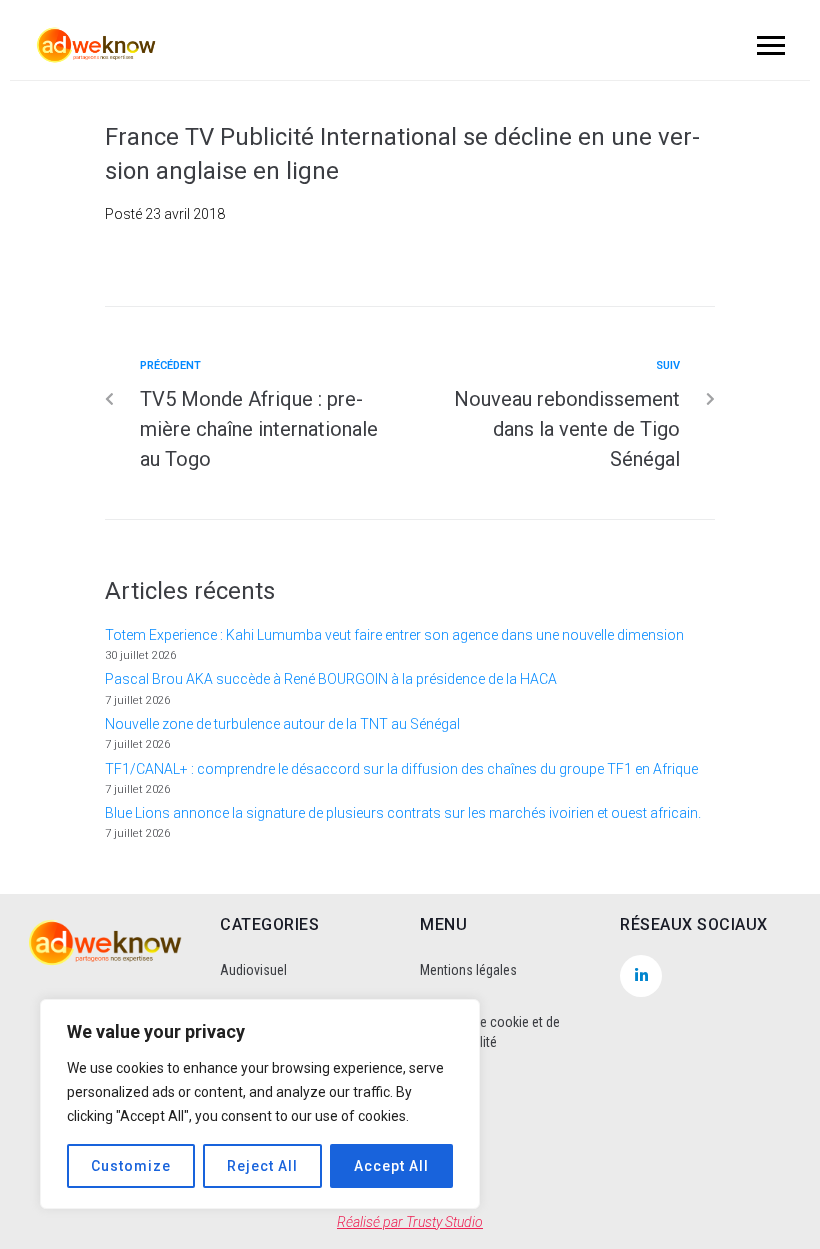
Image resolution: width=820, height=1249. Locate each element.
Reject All (262, 1166)
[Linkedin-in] (641, 976)
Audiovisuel (253, 970)
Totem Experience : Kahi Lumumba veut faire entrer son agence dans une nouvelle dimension (394, 635)
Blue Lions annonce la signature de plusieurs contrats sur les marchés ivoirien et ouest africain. (403, 813)
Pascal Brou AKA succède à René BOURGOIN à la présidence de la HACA (331, 679)
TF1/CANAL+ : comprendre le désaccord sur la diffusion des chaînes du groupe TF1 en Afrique (401, 769)
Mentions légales (468, 970)
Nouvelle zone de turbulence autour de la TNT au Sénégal (282, 724)
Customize (131, 1166)
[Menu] (768, 45)
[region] (260, 1104)
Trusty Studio (444, 1222)
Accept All (391, 1166)
